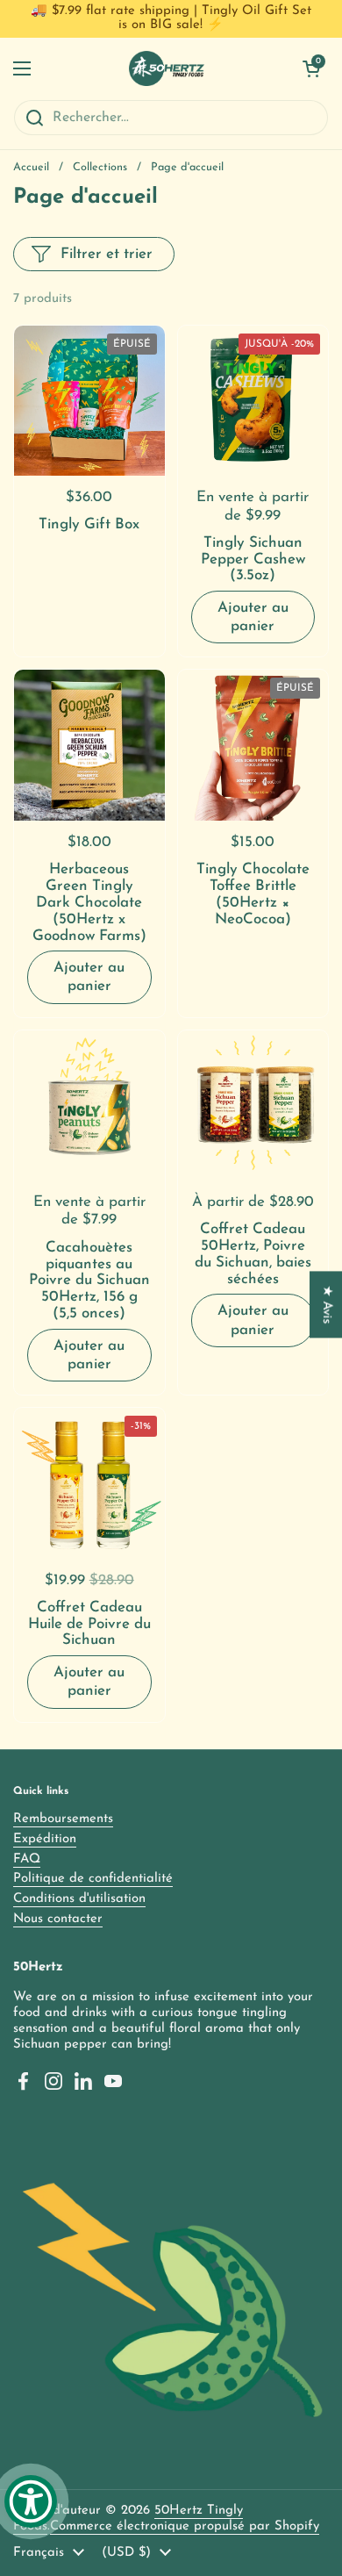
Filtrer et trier (107, 254)
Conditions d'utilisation (79, 1899)
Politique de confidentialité (93, 1879)
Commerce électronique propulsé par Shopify (185, 2526)
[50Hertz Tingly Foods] (167, 68)
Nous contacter (58, 1919)
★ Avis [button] (327, 1304)
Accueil (31, 167)
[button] (311, 68)
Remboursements (63, 1819)
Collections (100, 167)
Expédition (45, 1839)
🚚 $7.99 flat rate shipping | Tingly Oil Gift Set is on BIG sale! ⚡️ (171, 18)
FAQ (27, 1859)
